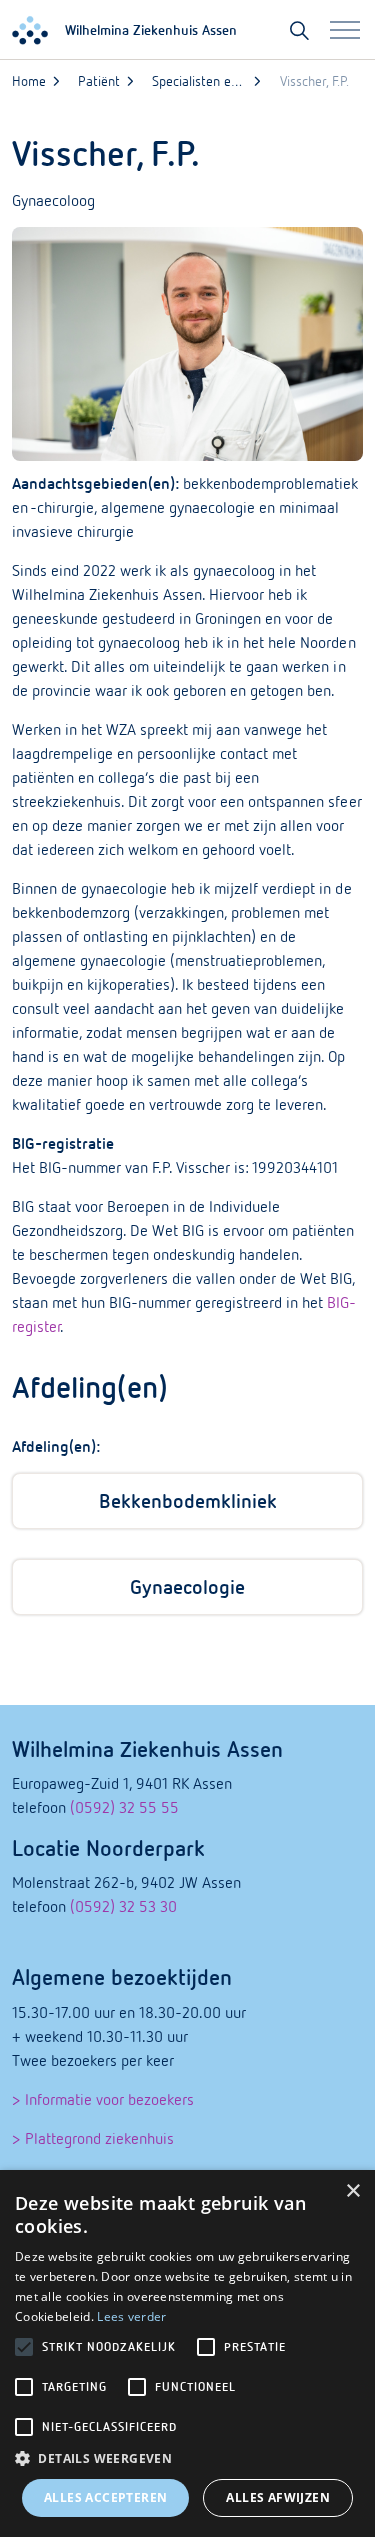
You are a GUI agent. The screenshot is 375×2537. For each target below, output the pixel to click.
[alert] (187, 2353)
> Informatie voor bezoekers (103, 2099)
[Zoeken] (299, 30)
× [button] (352, 2191)
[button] (187, 2459)
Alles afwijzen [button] (278, 2497)
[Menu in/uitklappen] (345, 30)
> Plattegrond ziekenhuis (93, 2138)
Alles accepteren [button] (105, 2497)
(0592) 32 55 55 (124, 1807)
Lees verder (131, 2316)
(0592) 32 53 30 (123, 1906)
